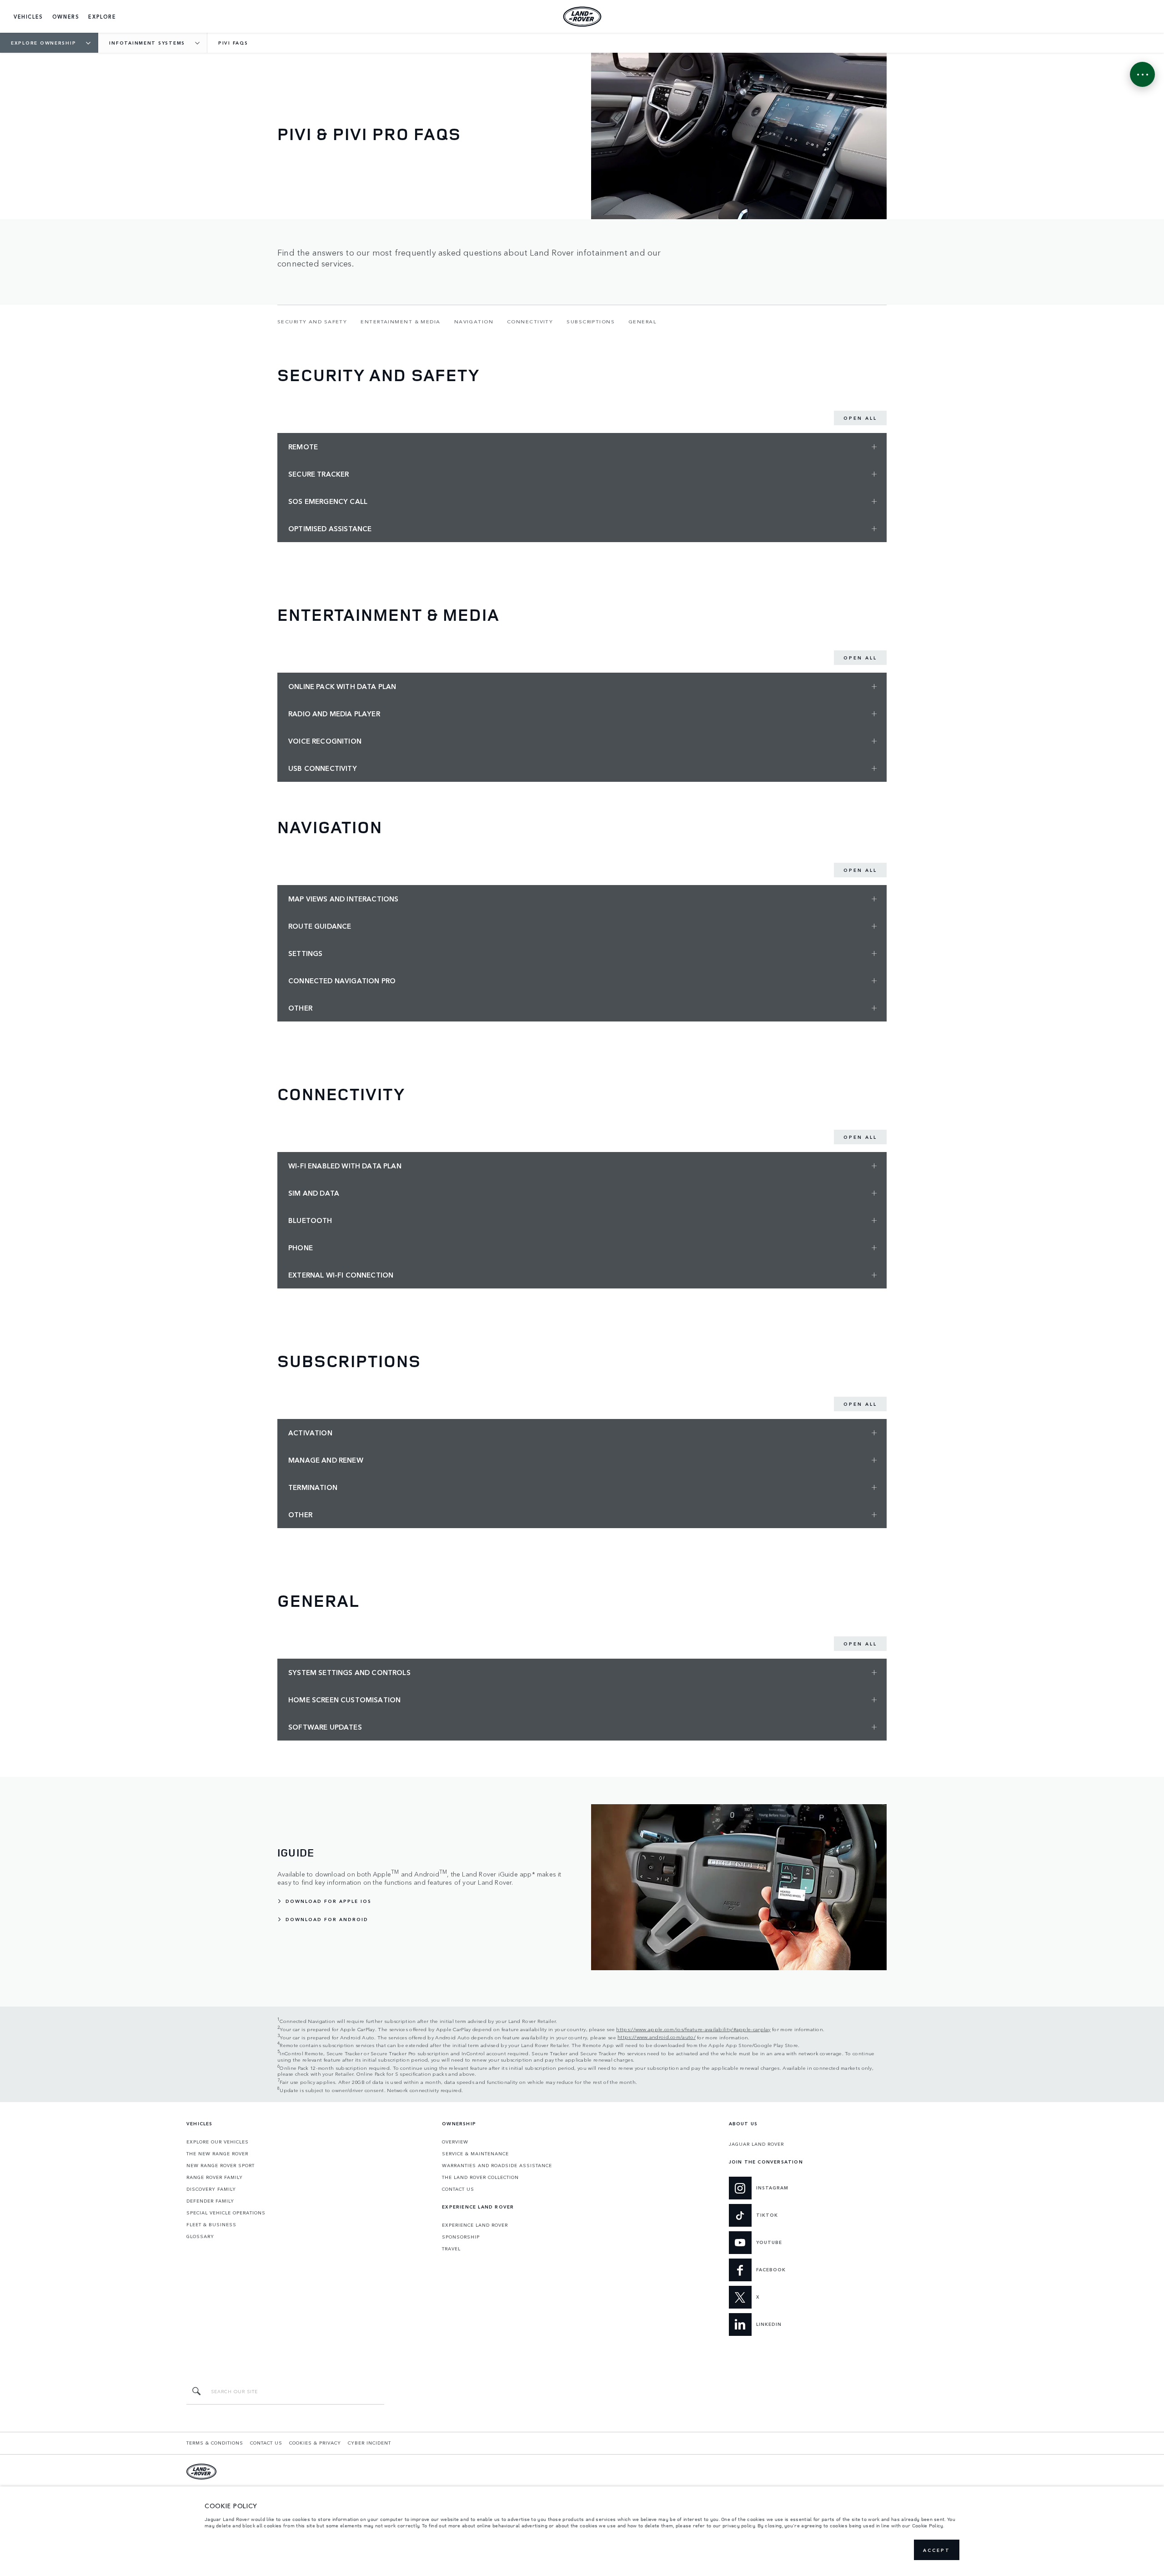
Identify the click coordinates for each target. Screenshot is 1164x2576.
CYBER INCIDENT (369, 2443)
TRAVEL (451, 2249)
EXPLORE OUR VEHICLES (218, 2142)
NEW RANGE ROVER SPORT (221, 2165)
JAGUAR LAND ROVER (756, 2144)
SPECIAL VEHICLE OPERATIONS (226, 2213)
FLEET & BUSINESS (211, 2224)
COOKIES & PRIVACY (315, 2443)
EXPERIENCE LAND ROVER (475, 2225)
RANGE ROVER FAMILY (215, 2177)
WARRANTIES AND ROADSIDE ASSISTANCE (497, 2165)
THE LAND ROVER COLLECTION (480, 2177)
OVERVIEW (455, 2142)
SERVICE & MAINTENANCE (475, 2153)
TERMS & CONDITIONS (215, 2443)
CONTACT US (458, 2189)
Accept (937, 2550)
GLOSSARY (200, 2236)
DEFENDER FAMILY (210, 2201)
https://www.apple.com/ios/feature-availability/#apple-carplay (693, 2029)
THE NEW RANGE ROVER (217, 2153)
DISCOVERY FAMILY (211, 2189)
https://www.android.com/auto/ (657, 2037)
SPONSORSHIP (461, 2237)
